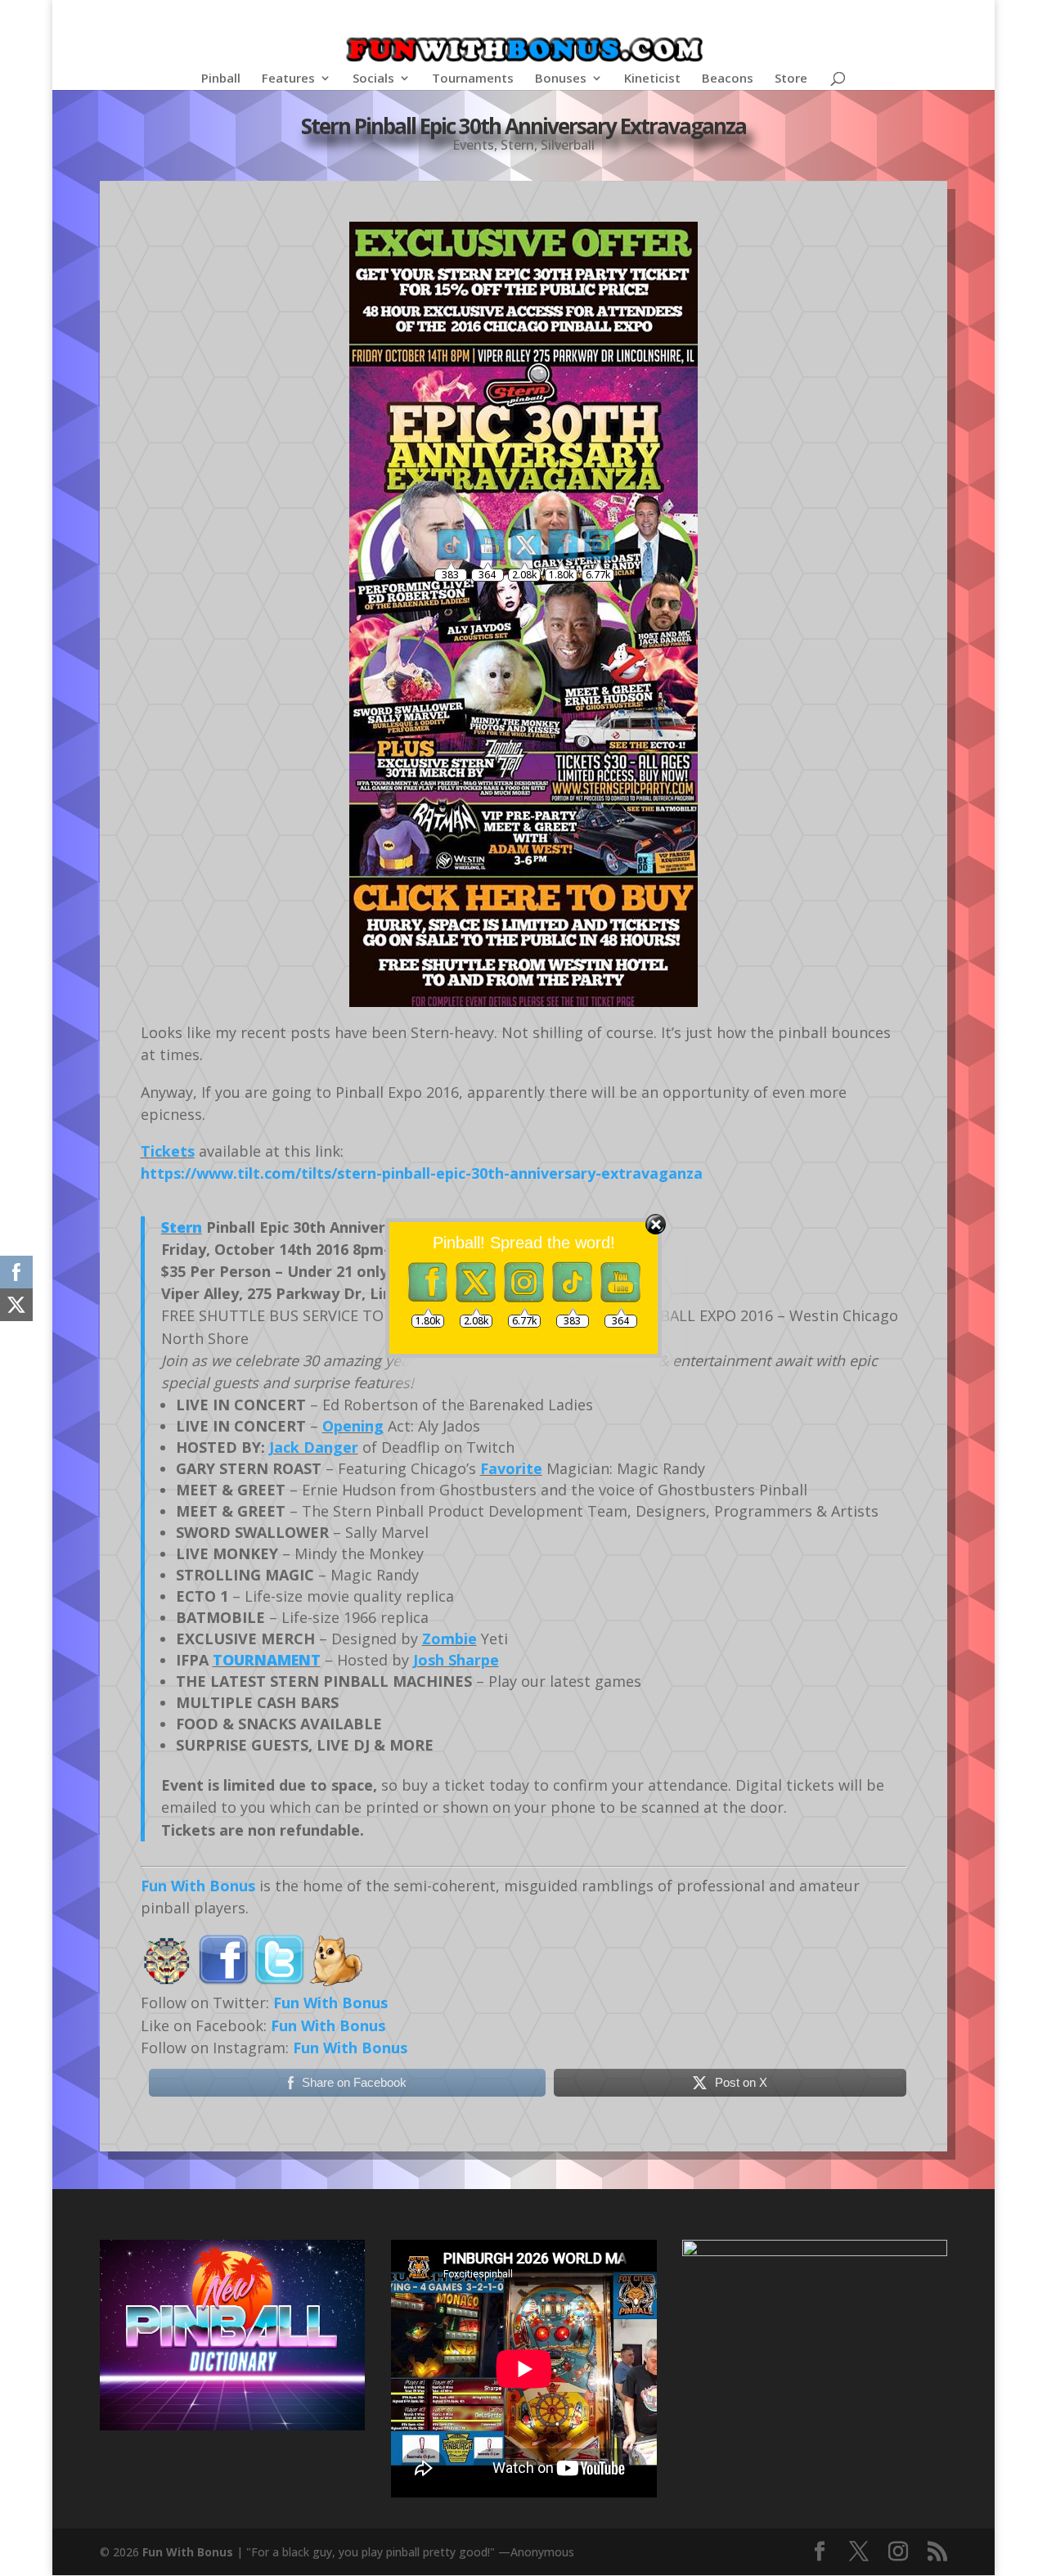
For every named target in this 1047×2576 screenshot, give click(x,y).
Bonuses (561, 79)
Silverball (568, 145)
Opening (353, 1426)
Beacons (728, 79)
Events (473, 145)
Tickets (168, 1151)
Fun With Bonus (198, 1886)
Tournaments (473, 79)
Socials (373, 79)
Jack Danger (314, 1447)
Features (288, 79)
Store (791, 79)
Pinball (221, 79)
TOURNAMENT (267, 1660)
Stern (517, 145)
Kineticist (652, 79)
